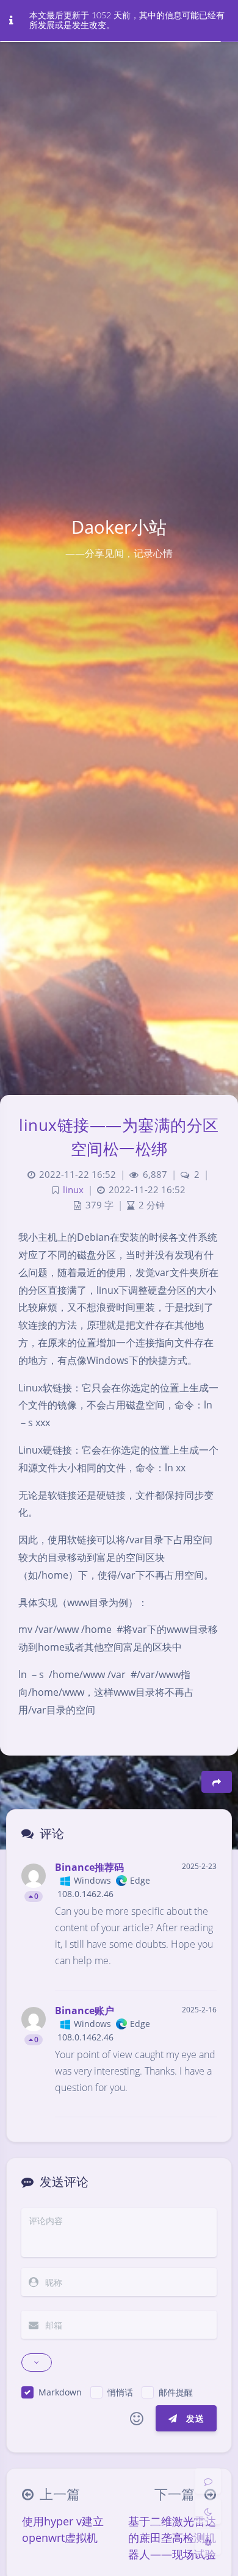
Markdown (60, 2392)
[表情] (137, 2419)
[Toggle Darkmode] (208, 2511)
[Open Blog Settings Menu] (208, 2542)
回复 (200, 1972)
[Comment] (208, 2481)
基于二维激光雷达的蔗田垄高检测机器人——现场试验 (172, 2538)
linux (73, 1190)
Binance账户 (85, 2011)
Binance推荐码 (89, 1867)
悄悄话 (120, 2392)
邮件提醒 (176, 2392)
